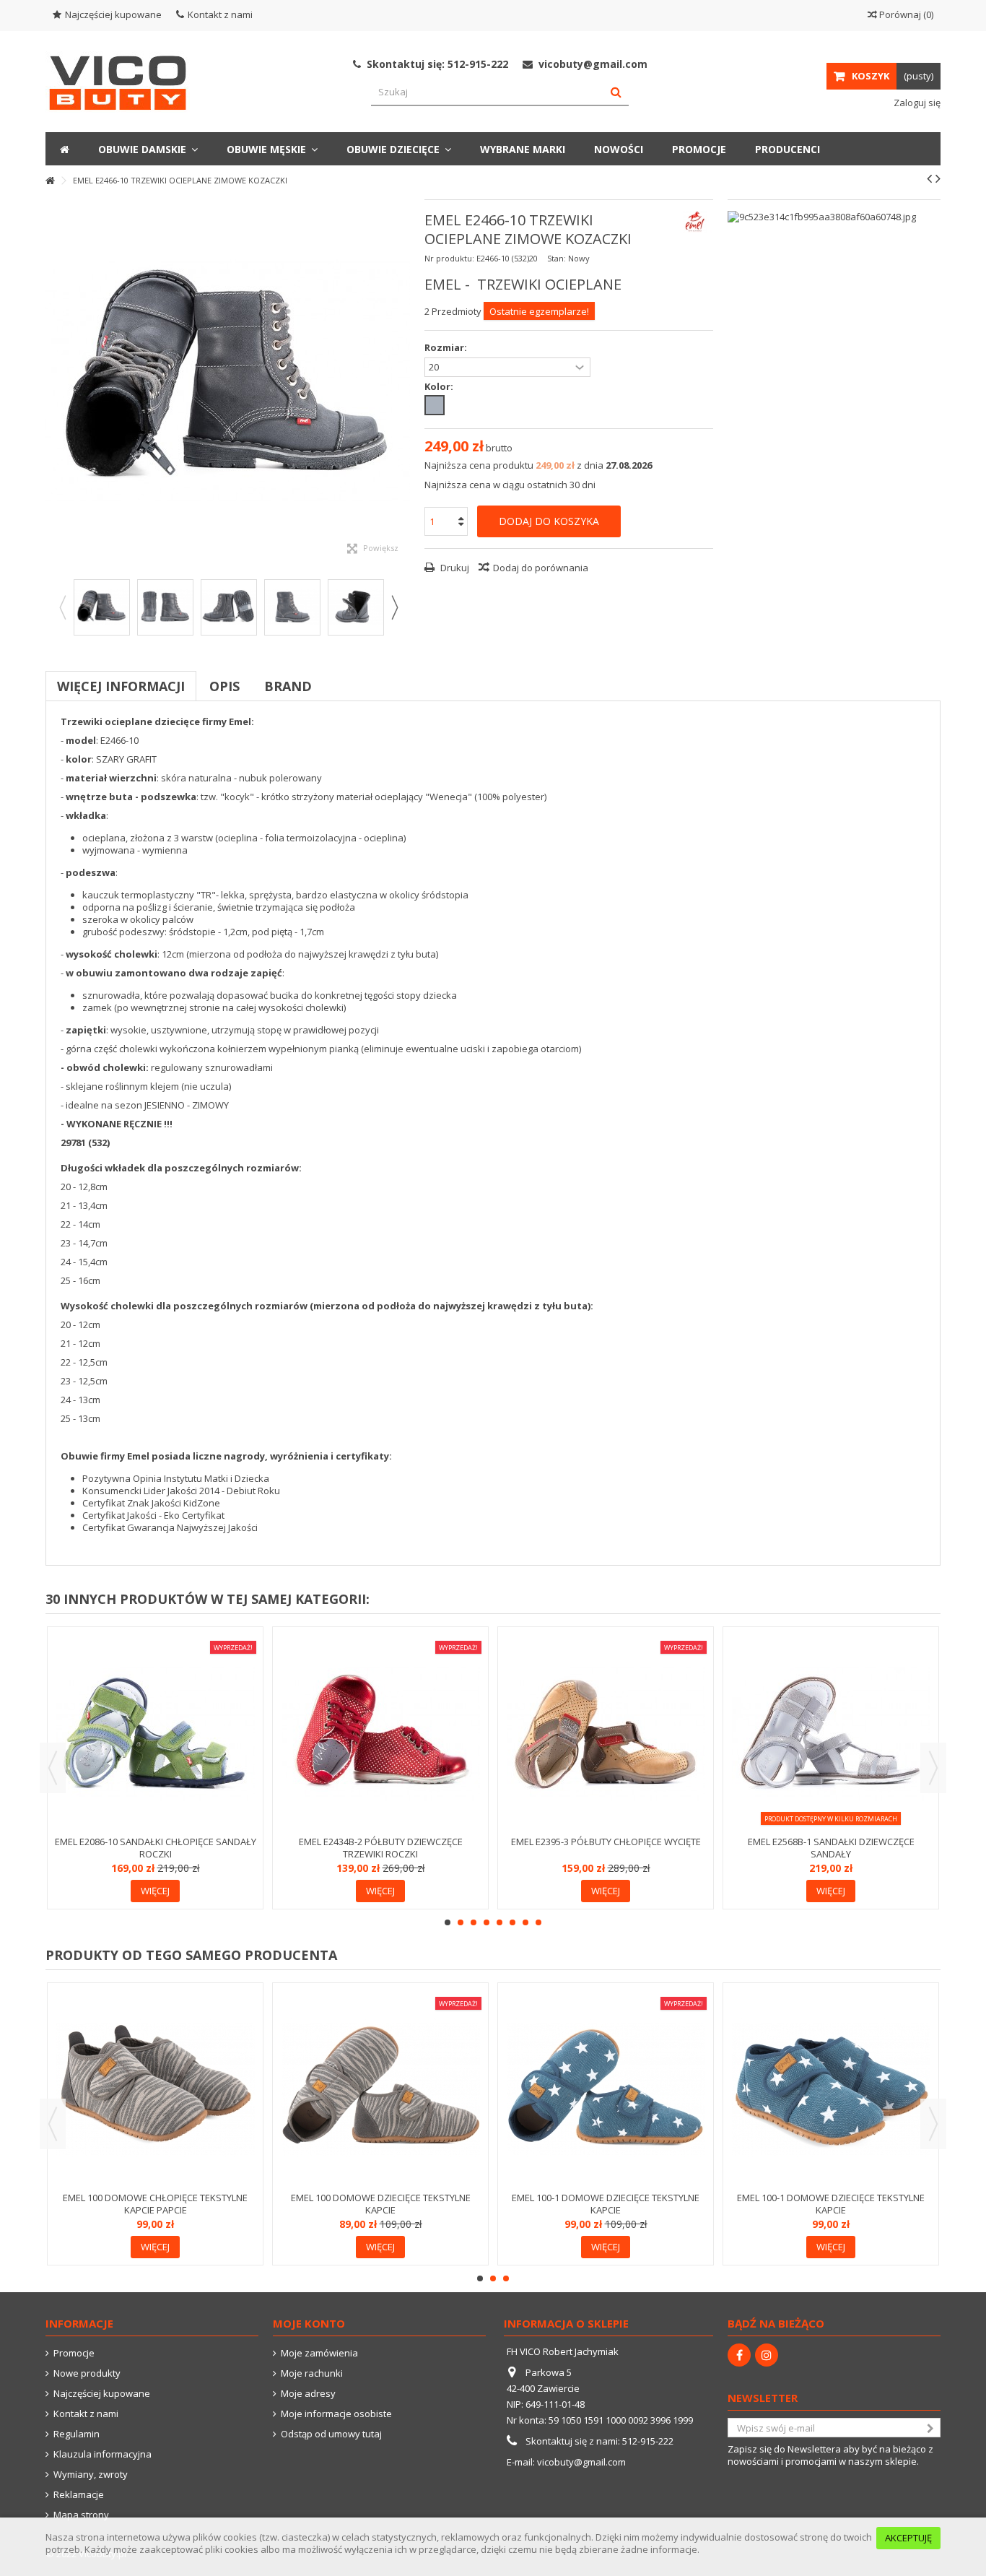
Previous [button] (62, 607)
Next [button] (394, 607)
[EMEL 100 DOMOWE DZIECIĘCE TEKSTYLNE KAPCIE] (380, 2089)
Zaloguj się (916, 103)
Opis (224, 686)
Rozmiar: (447, 348)
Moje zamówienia (319, 2353)
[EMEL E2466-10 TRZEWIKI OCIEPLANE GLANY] (102, 607)
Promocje (74, 2353)
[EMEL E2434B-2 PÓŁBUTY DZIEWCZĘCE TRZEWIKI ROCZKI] (380, 1733)
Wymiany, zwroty (91, 2475)
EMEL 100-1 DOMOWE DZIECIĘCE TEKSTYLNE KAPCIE (606, 2204)
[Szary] (435, 405)
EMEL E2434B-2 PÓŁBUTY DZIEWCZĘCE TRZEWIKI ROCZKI (381, 1848)
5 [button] (499, 1922)
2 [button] (461, 1922)
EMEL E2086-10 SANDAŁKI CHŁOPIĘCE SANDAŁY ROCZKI (156, 1848)
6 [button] (512, 1922)
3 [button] (474, 1922)
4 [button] (487, 1922)
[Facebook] (739, 2355)
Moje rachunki (312, 2373)
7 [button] (525, 1922)
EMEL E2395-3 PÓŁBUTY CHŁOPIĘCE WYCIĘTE (606, 1842)
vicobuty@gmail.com (581, 2462)
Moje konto (309, 2323)
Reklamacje (79, 2495)
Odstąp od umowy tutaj (331, 2434)
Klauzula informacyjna (102, 2454)
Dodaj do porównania (541, 568)
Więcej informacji (121, 686)
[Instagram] (767, 2355)
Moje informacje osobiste (336, 2414)
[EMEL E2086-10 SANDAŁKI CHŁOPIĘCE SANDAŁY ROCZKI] (155, 1733)
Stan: (557, 258)
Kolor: (440, 387)
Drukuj (454, 568)
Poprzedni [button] (53, 382)
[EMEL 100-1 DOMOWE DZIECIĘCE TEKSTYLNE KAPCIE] (606, 2089)
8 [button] (538, 1922)
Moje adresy (308, 2394)
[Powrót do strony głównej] (50, 181)
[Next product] (938, 178)
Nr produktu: (449, 258)
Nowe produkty (87, 2373)
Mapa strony (81, 2515)
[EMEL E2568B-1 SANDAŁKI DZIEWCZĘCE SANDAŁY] (831, 1733)
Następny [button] (403, 382)
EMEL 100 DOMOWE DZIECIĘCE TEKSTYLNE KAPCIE (381, 2204)
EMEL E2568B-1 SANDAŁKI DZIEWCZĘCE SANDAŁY (831, 1848)
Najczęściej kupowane (113, 14)
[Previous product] (929, 178)
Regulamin (77, 2434)
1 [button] (448, 1922)
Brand (288, 686)
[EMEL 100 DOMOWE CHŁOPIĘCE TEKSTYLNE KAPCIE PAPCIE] (155, 2089)
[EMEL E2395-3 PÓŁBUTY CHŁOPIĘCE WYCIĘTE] (606, 1733)
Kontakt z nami (220, 14)
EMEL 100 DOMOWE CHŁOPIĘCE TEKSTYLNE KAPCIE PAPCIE (155, 2204)
